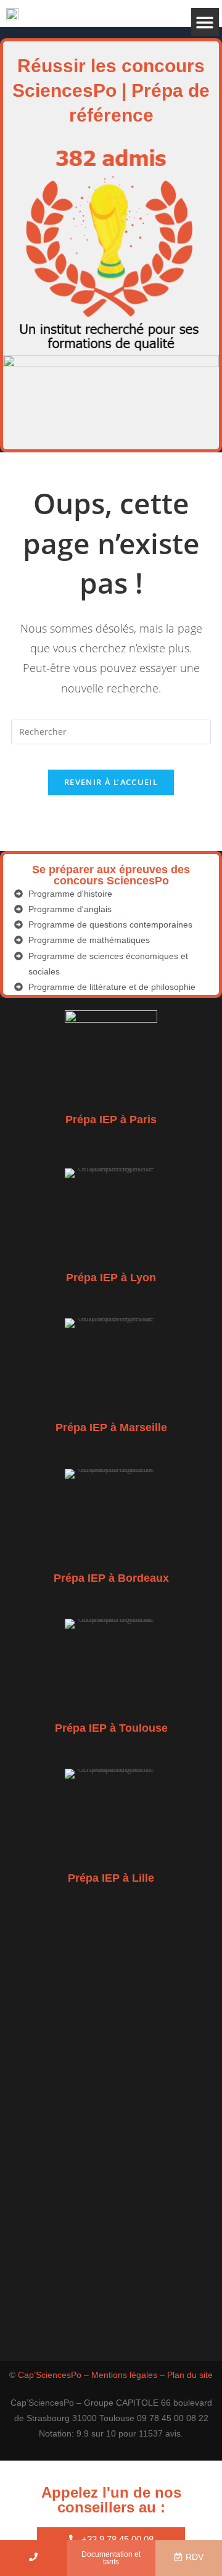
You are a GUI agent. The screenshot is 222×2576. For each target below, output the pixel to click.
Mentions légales (124, 2375)
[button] (205, 22)
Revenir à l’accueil (111, 782)
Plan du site (190, 2375)
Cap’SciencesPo (50, 2375)
